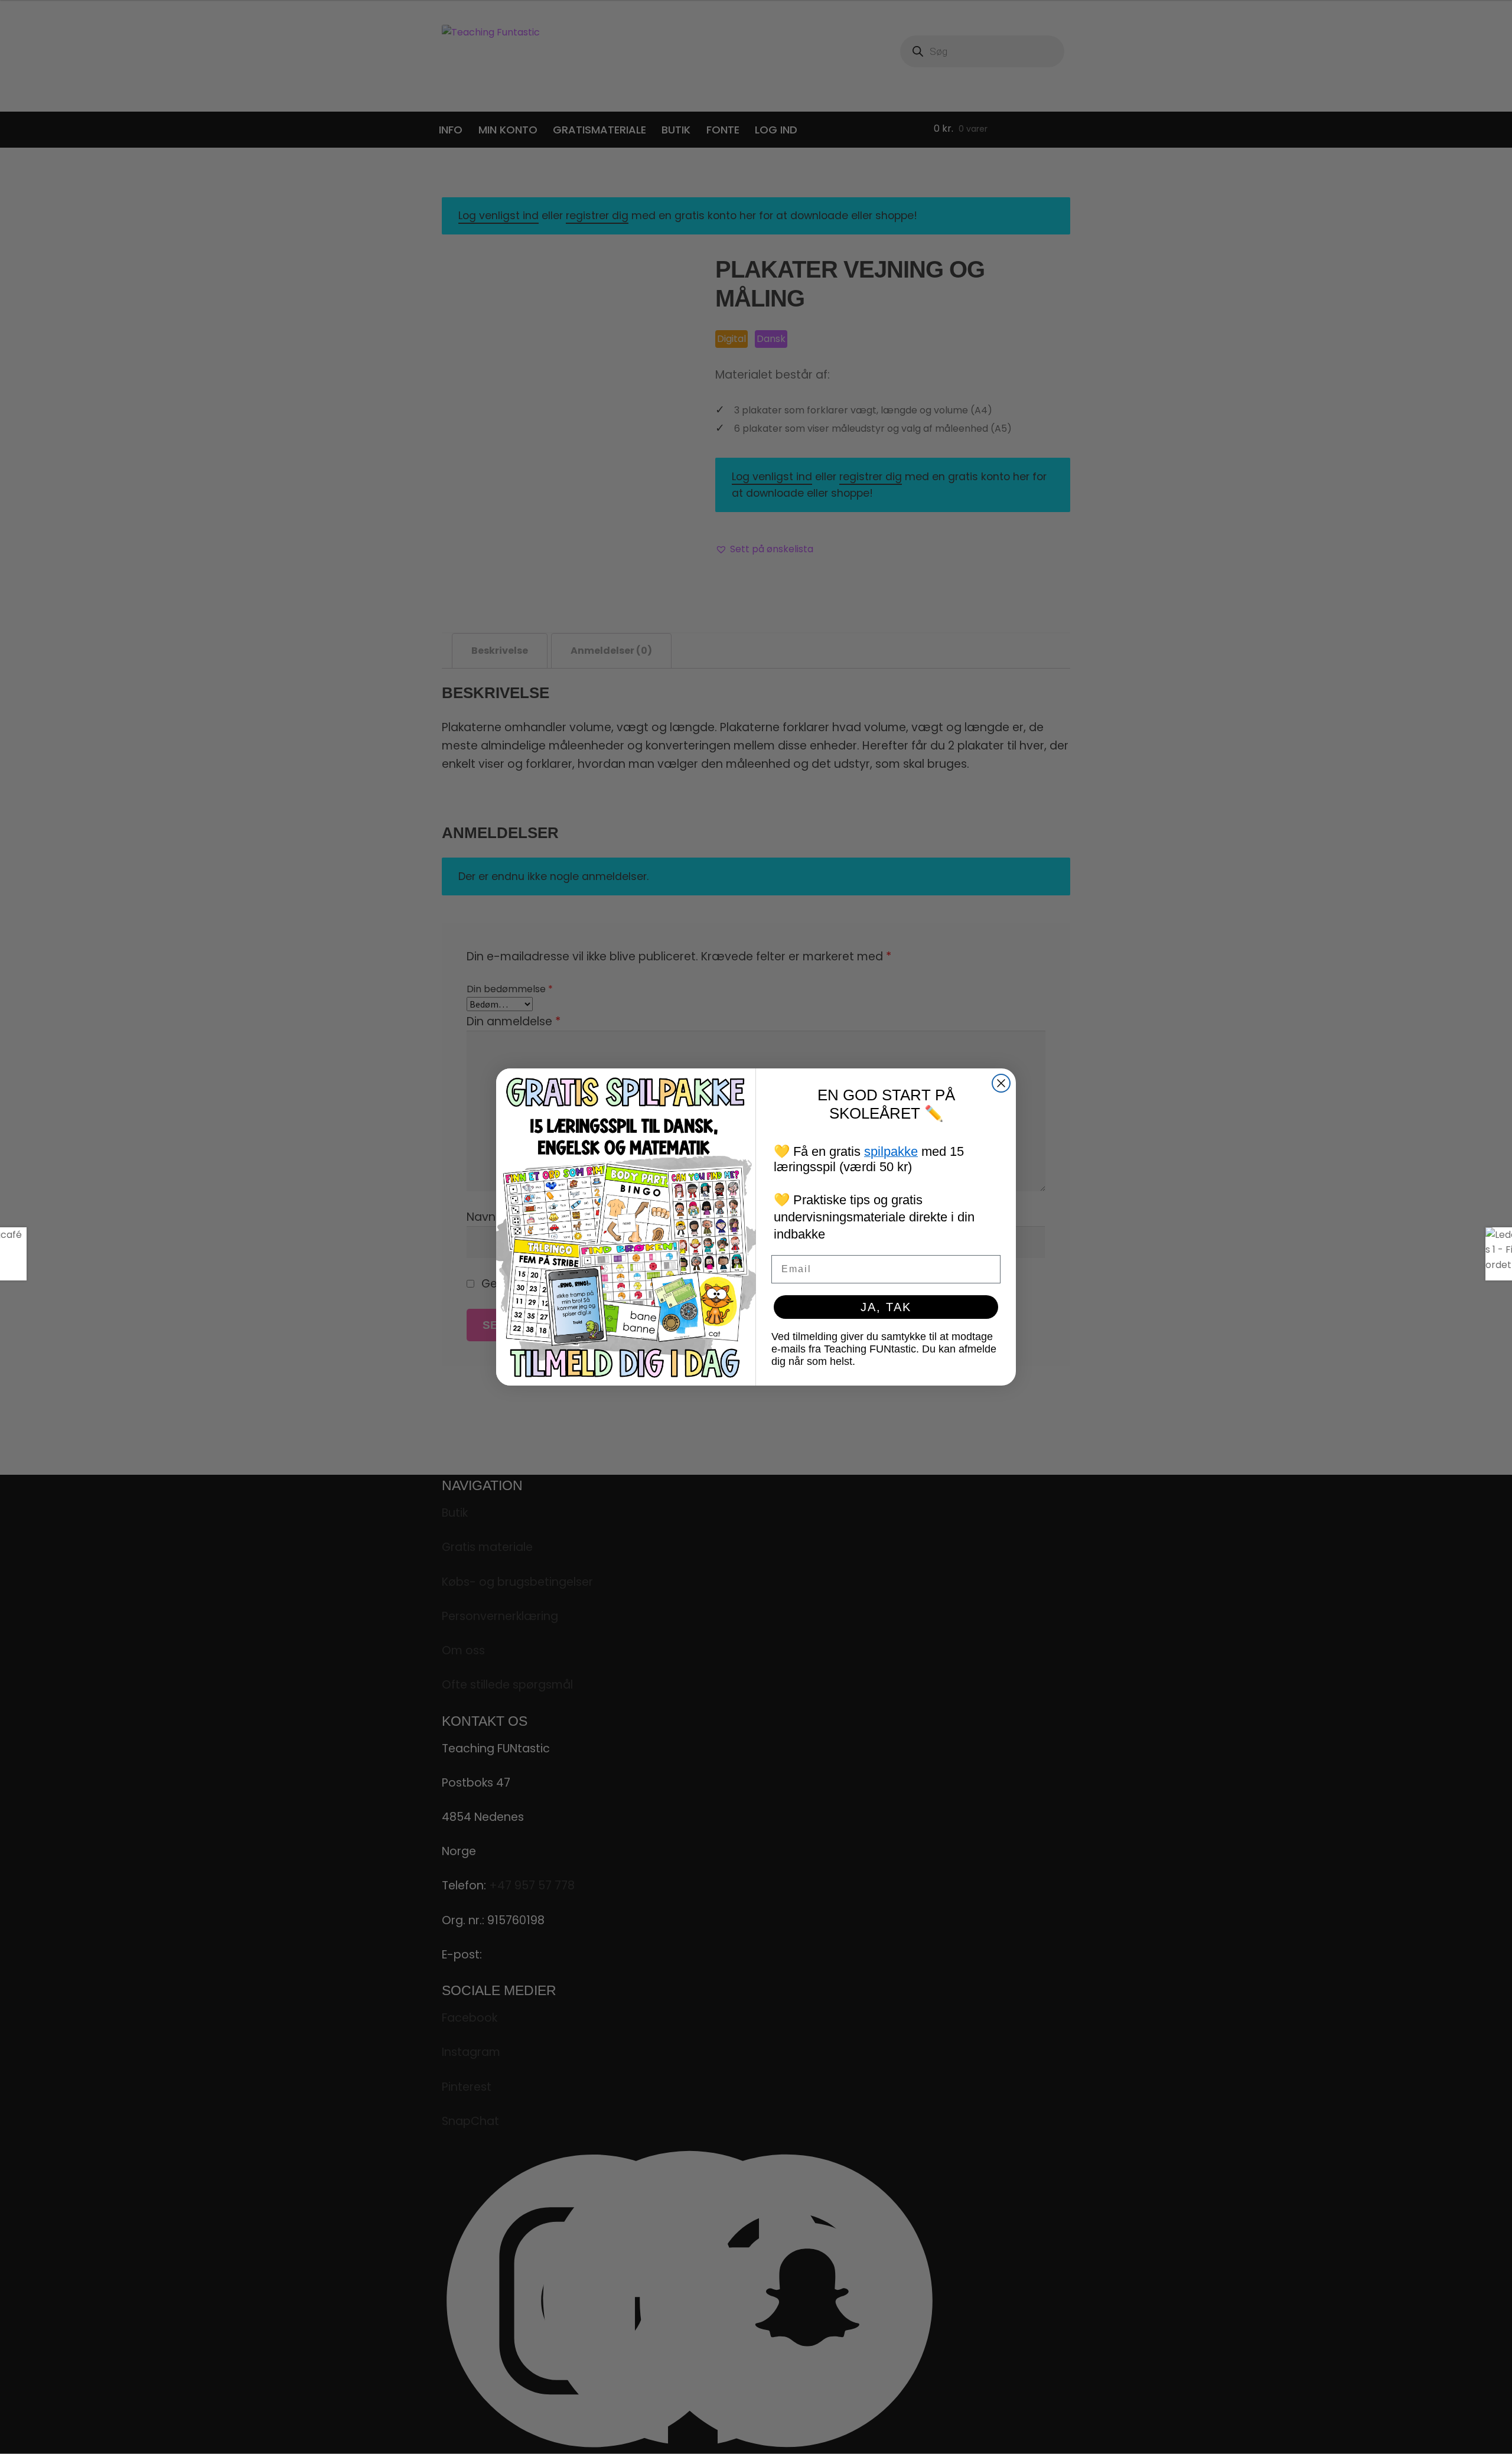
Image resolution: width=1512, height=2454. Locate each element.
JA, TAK (886, 1307)
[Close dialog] (1001, 1083)
